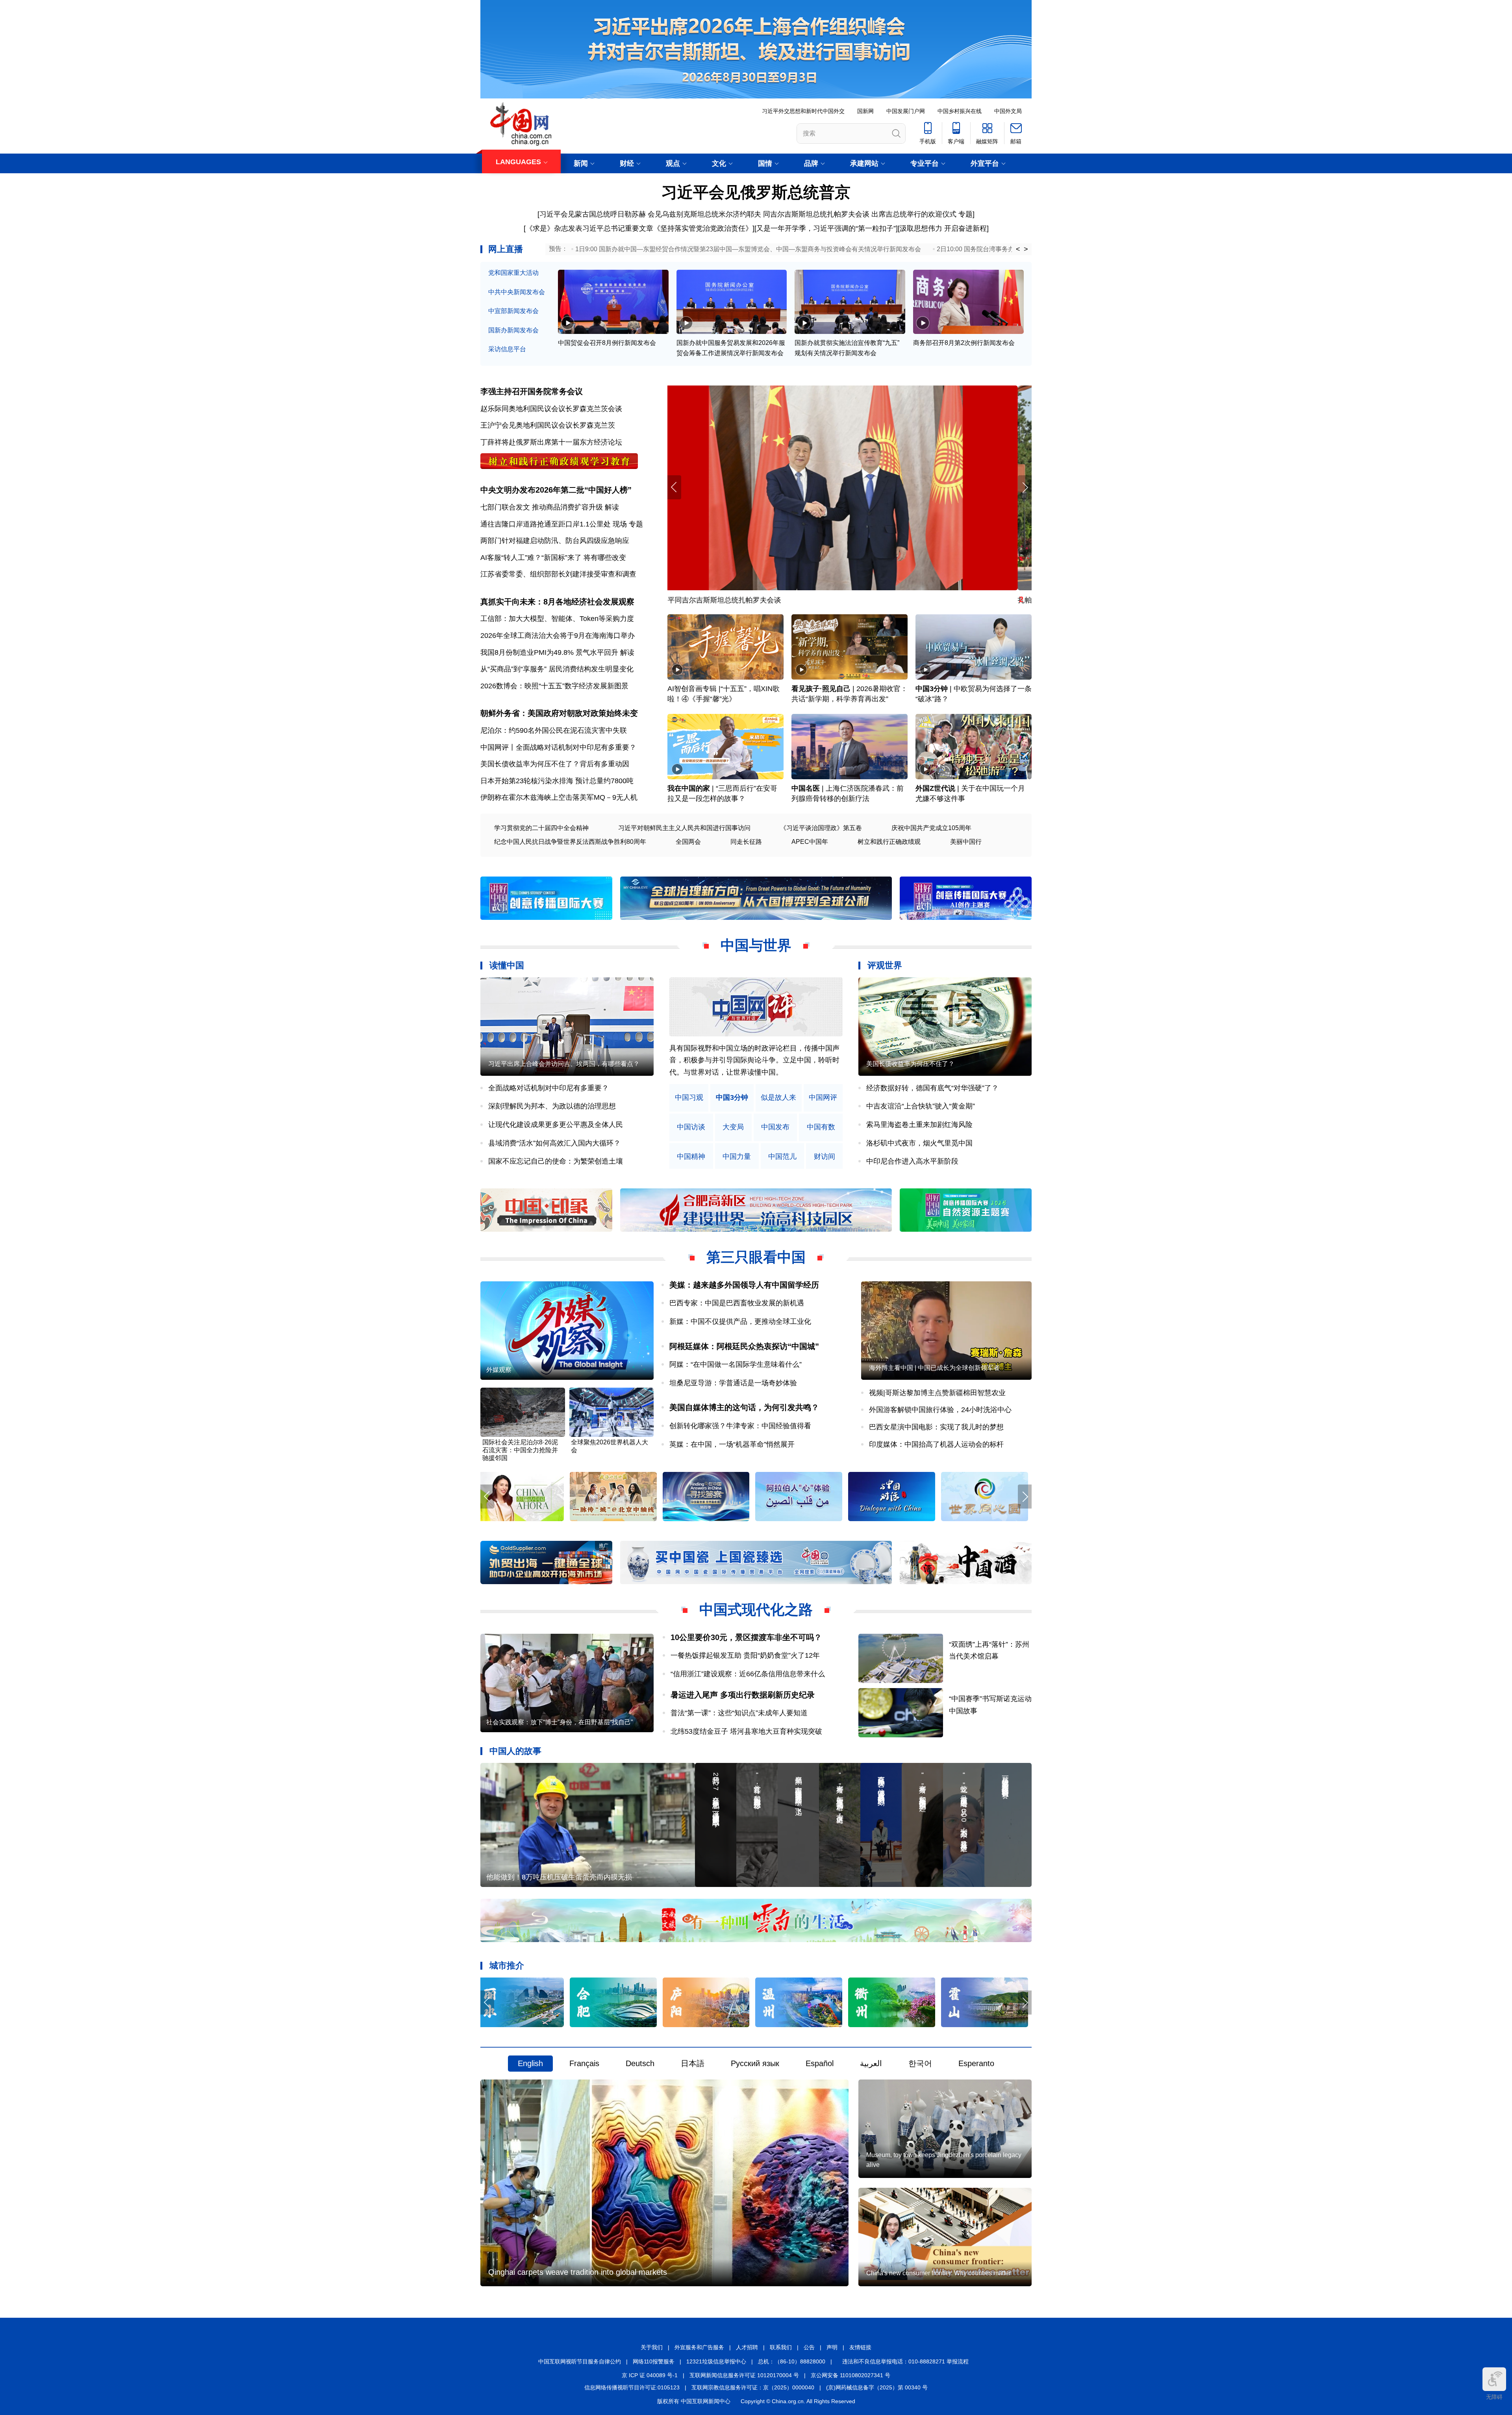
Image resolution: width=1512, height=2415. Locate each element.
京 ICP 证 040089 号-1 (650, 2375)
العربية (871, 2063)
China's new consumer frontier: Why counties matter (939, 2273)
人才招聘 (747, 2347)
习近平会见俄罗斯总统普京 (756, 192)
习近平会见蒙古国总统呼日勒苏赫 (593, 214)
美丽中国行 (966, 842)
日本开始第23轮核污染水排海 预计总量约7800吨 (557, 781)
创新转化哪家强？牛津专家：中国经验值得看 (740, 1426)
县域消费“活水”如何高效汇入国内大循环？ (554, 1143)
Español (820, 2063)
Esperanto (976, 2063)
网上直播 (506, 249)
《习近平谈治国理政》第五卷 (821, 828)
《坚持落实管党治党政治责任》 (703, 228)
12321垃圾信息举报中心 (716, 2361)
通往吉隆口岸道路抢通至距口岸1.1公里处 (546, 524)
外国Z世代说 (935, 788)
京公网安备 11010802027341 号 (850, 2375)
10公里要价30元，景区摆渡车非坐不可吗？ (746, 1637)
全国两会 (688, 842)
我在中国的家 (689, 788)
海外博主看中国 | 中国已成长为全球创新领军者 (934, 1368)
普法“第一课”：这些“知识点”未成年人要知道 (739, 1713)
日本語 (693, 2063)
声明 (832, 2347)
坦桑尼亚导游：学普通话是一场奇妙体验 (733, 1383)
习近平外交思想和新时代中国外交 (803, 111)
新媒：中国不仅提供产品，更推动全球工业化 (740, 1321)
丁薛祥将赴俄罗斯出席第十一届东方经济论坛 (551, 442)
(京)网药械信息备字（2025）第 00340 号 (877, 2387)
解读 (612, 507)
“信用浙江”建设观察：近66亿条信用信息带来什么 (748, 1674)
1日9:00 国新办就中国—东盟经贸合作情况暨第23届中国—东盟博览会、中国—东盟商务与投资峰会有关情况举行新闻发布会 (748, 249)
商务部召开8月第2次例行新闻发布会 (964, 343)
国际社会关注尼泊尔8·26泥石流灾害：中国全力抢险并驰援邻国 (520, 1450)
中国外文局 (1008, 111)
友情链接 (860, 2347)
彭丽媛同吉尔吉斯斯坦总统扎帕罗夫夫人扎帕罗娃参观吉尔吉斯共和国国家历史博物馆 (802, 600)
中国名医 (806, 788)
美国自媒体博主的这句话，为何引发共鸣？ (744, 1407)
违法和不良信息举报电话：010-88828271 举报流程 (905, 2361)
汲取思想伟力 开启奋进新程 (943, 228)
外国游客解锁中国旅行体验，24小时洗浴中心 (940, 1410)
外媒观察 (499, 1370)
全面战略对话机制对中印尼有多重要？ (548, 1088)
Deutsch (640, 2063)
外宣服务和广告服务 (699, 2347)
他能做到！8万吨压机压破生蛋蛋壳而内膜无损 (559, 1877)
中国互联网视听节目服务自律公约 (580, 2361)
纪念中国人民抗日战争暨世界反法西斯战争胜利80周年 (570, 842)
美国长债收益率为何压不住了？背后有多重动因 (555, 764)
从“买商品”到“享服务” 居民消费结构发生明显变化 (557, 669)
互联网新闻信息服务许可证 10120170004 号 (744, 2375)
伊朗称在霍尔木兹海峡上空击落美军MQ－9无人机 (559, 797)
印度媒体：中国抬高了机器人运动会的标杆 (936, 1444)
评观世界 (885, 965)
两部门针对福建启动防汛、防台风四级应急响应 (555, 541)
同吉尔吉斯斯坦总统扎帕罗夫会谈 (816, 214)
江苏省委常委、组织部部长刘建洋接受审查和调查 (558, 574)
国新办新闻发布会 (513, 330)
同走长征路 (746, 842)
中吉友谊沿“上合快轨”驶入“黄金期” (921, 1106)
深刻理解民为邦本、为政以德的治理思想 (552, 1106)
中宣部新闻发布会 (513, 311)
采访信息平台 (507, 349)
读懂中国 (507, 965)
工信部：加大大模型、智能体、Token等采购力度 (557, 619)
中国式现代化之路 (756, 1610)
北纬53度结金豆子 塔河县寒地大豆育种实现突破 (746, 1731)
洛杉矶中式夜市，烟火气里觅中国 (919, 1143)
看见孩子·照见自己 (821, 689)
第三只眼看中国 (756, 1257)
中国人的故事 (515, 1751)
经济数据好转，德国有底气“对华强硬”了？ (932, 1088)
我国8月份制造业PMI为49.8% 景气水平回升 (549, 652)
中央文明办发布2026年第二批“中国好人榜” (556, 490)
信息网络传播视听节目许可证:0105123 (632, 2387)
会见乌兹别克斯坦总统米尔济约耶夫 (704, 214)
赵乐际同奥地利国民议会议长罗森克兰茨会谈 (551, 409)
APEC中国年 (810, 842)
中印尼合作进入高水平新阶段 (912, 1161)
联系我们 (781, 2347)
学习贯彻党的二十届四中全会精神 (541, 828)
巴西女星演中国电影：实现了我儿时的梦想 (936, 1427)
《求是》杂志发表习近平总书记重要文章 (589, 228)
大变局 (733, 1127)
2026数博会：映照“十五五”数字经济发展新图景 (554, 686)
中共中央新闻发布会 (517, 292)
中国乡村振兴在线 (960, 111)
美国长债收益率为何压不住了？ (910, 1064)
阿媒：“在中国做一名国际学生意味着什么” (736, 1364)
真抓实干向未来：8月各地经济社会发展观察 (557, 602)
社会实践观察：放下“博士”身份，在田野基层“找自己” (560, 1722)
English (530, 2063)
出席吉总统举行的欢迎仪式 (914, 214)
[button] (1025, 487)
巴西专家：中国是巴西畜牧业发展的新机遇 (737, 1303)
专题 (965, 214)
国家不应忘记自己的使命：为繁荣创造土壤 (556, 1161)
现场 (620, 524)
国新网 (865, 111)
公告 (809, 2347)
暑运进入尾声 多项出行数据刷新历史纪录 (743, 1695)
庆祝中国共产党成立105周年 (931, 828)
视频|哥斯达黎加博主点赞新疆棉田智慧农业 (937, 1393)
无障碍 (1494, 2397)
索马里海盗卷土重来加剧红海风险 (919, 1125)
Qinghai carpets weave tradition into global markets (578, 2272)
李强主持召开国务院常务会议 (532, 391)
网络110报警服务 (654, 2361)
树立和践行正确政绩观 (889, 842)
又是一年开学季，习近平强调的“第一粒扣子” (826, 228)
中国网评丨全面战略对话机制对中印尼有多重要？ (558, 747)
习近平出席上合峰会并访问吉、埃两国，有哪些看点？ (564, 1064)
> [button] (1026, 249)
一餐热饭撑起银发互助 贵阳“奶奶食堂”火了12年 (745, 1655)
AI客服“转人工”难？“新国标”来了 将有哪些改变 (553, 558)
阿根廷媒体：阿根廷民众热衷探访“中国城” (744, 1346)
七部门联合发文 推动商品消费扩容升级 (542, 507)
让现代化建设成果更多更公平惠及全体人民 (556, 1125)
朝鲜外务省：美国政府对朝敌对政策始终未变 (559, 713)
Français (584, 2063)
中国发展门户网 (906, 111)
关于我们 (652, 2347)
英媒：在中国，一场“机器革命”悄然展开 (732, 1444)
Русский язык (755, 2063)
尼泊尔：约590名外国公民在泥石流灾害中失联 (554, 730)
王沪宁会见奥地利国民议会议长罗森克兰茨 (548, 425)
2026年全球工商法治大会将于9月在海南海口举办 (558, 636)
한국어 (920, 2063)
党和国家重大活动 (513, 273)
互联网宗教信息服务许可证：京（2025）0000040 (753, 2387)
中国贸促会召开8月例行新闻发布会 (607, 343)
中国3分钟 (932, 689)
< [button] (1018, 249)
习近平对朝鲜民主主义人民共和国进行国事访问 (684, 828)
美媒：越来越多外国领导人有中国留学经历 (744, 1285)
